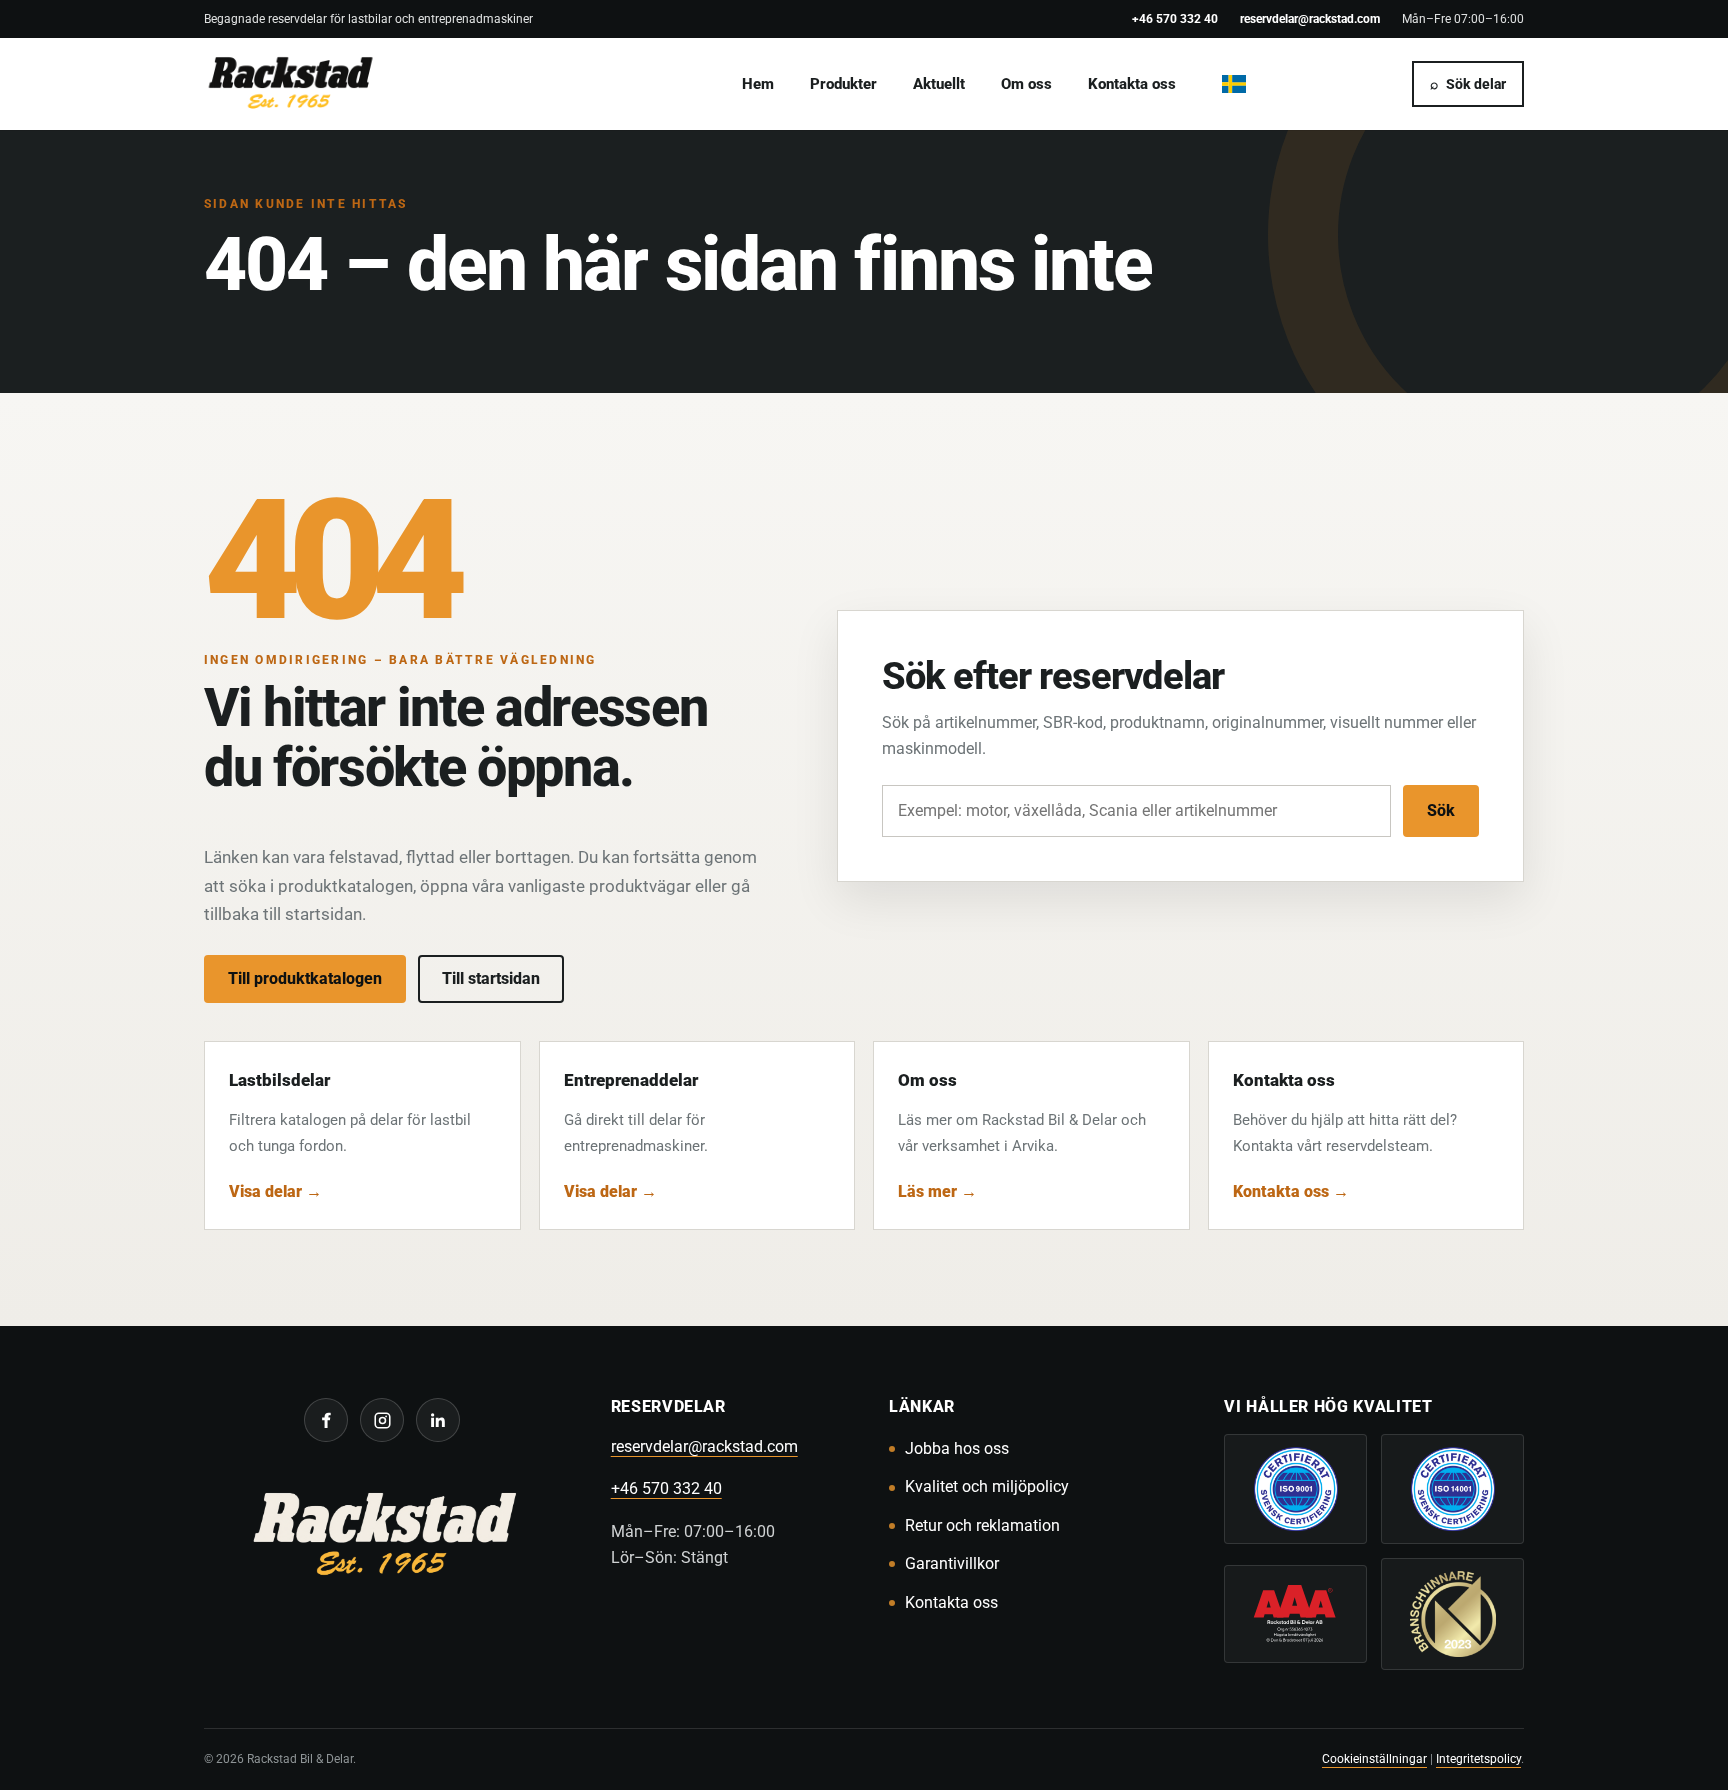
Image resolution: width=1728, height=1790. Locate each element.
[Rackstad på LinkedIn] (438, 1420)
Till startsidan (491, 978)
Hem (758, 84)
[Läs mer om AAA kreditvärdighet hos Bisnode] (1295, 1614)
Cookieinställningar (1374, 1758)
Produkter (843, 84)
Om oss (1026, 84)
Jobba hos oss (957, 1448)
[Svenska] (1234, 84)
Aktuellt (939, 84)
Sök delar (1468, 84)
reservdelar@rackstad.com (1310, 18)
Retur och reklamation (982, 1525)
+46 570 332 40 (1175, 18)
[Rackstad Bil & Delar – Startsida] (382, 1538)
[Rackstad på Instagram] (382, 1420)
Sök (1441, 810)
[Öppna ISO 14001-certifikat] (1452, 1489)
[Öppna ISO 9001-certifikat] (1295, 1489)
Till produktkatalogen (305, 978)
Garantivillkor (952, 1563)
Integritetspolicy (1478, 1758)
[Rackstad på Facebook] (326, 1420)
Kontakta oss (1132, 84)
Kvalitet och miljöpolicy (987, 1486)
